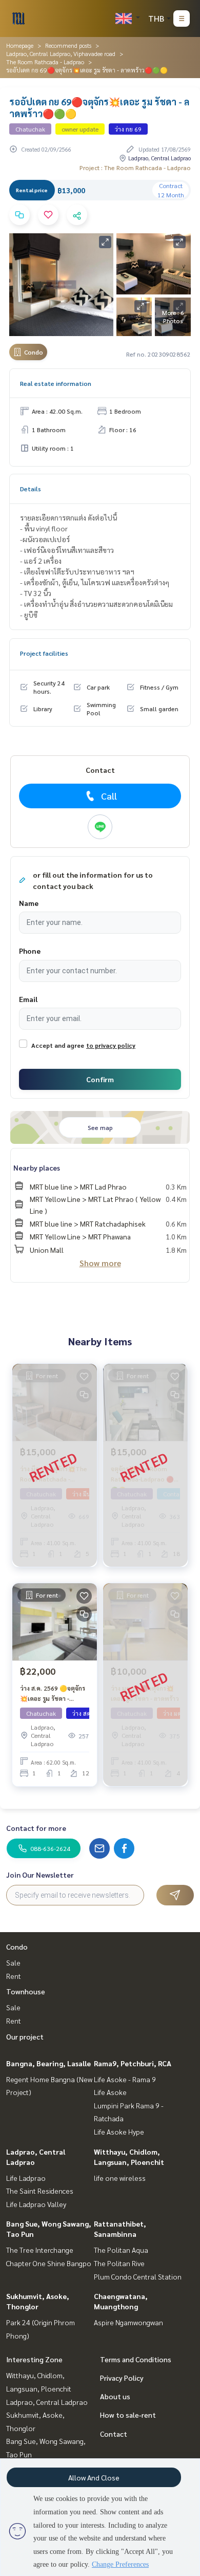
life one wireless (120, 2178)
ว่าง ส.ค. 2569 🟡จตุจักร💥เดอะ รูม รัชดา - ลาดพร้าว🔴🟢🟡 (53, 1694)
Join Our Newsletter (40, 1875)
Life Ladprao (26, 2178)
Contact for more (36, 1828)
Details (31, 489)
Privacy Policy (122, 2378)
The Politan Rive (119, 2263)
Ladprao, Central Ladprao (47, 2402)
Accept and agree (58, 1045)
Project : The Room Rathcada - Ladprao (135, 168)
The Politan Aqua (121, 2250)
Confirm (100, 1079)
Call (109, 796)
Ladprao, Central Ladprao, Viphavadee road (61, 53)
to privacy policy (111, 1045)
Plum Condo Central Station (138, 2276)
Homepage (20, 45)
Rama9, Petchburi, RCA (133, 2063)
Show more (100, 1263)
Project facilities (44, 653)
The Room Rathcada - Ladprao (45, 62)
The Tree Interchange (40, 2250)
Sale (13, 1962)
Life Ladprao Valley (36, 2204)
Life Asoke (110, 2092)
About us (115, 2396)
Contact (114, 2434)
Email (28, 999)
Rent (14, 1976)
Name (29, 903)
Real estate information (56, 383)
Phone (30, 951)
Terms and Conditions (136, 2359)
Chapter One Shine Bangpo (49, 2263)
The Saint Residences (40, 2191)
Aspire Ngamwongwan (128, 2322)
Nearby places (37, 1167)
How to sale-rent (128, 2415)
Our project (25, 2036)
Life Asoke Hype (119, 2132)
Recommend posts (68, 45)
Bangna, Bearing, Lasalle (48, 2063)
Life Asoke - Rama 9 (125, 2079)
